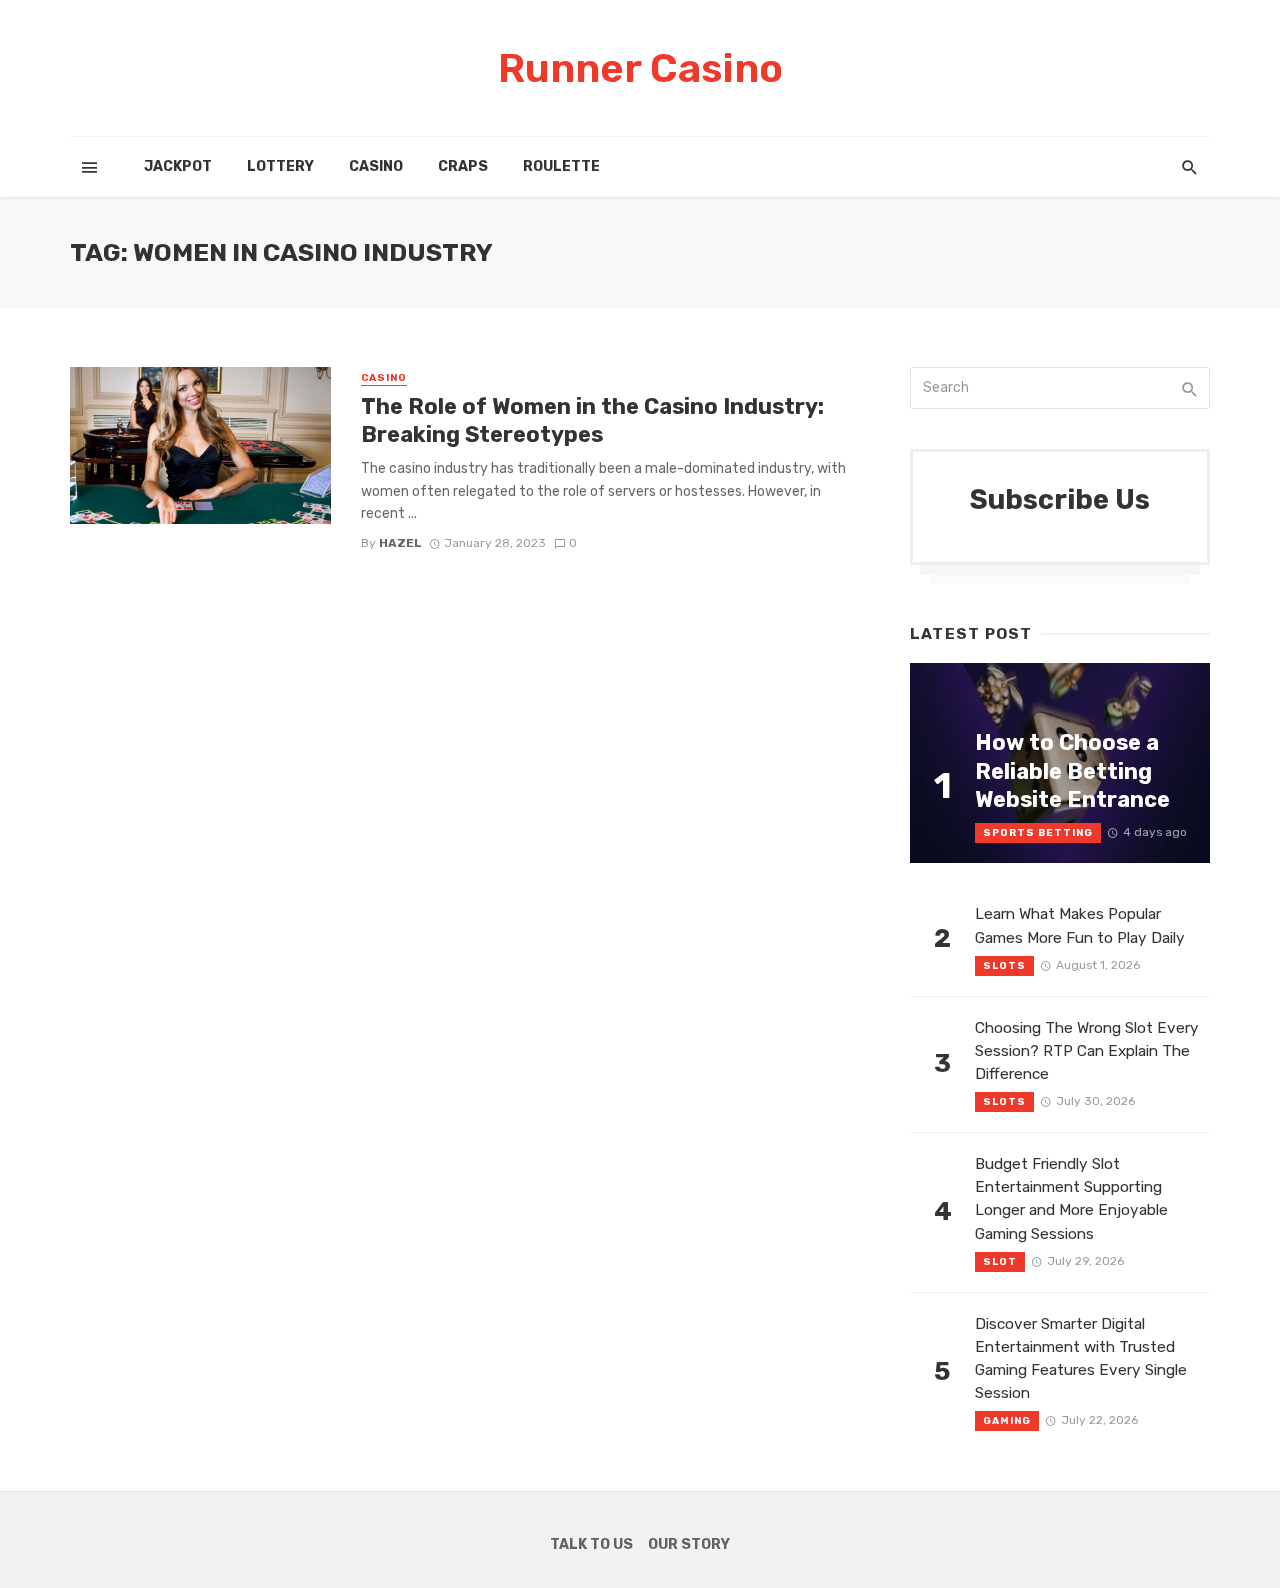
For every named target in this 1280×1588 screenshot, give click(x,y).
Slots (1004, 966)
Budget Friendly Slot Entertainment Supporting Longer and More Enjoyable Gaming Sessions (1071, 1198)
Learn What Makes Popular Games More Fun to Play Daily (1080, 925)
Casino (376, 166)
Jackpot (178, 166)
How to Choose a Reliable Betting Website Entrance (1072, 771)
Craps (463, 166)
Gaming (1007, 1421)
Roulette (561, 166)
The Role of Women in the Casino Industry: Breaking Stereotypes (592, 420)
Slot (1000, 1262)
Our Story (689, 1544)
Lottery (280, 166)
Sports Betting (1038, 833)
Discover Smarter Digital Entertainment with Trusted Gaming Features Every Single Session (1081, 1358)
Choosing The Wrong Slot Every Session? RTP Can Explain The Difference (1087, 1051)
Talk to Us (591, 1544)
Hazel (400, 543)
